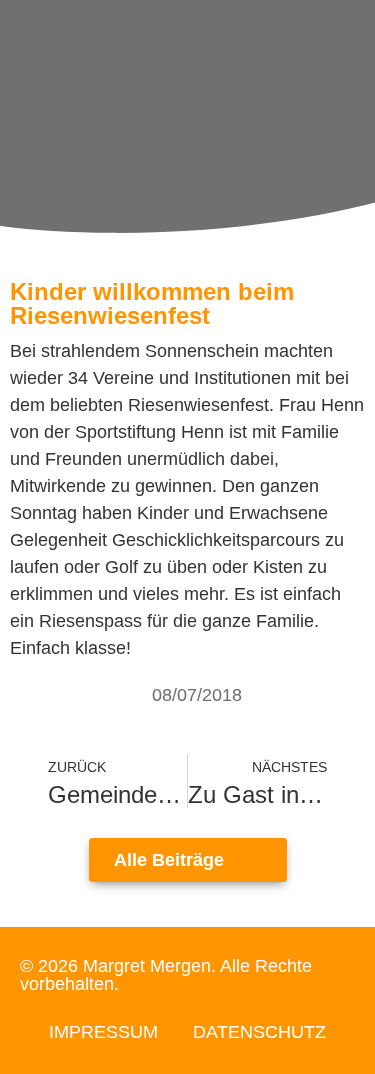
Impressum (103, 1032)
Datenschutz (259, 1032)
